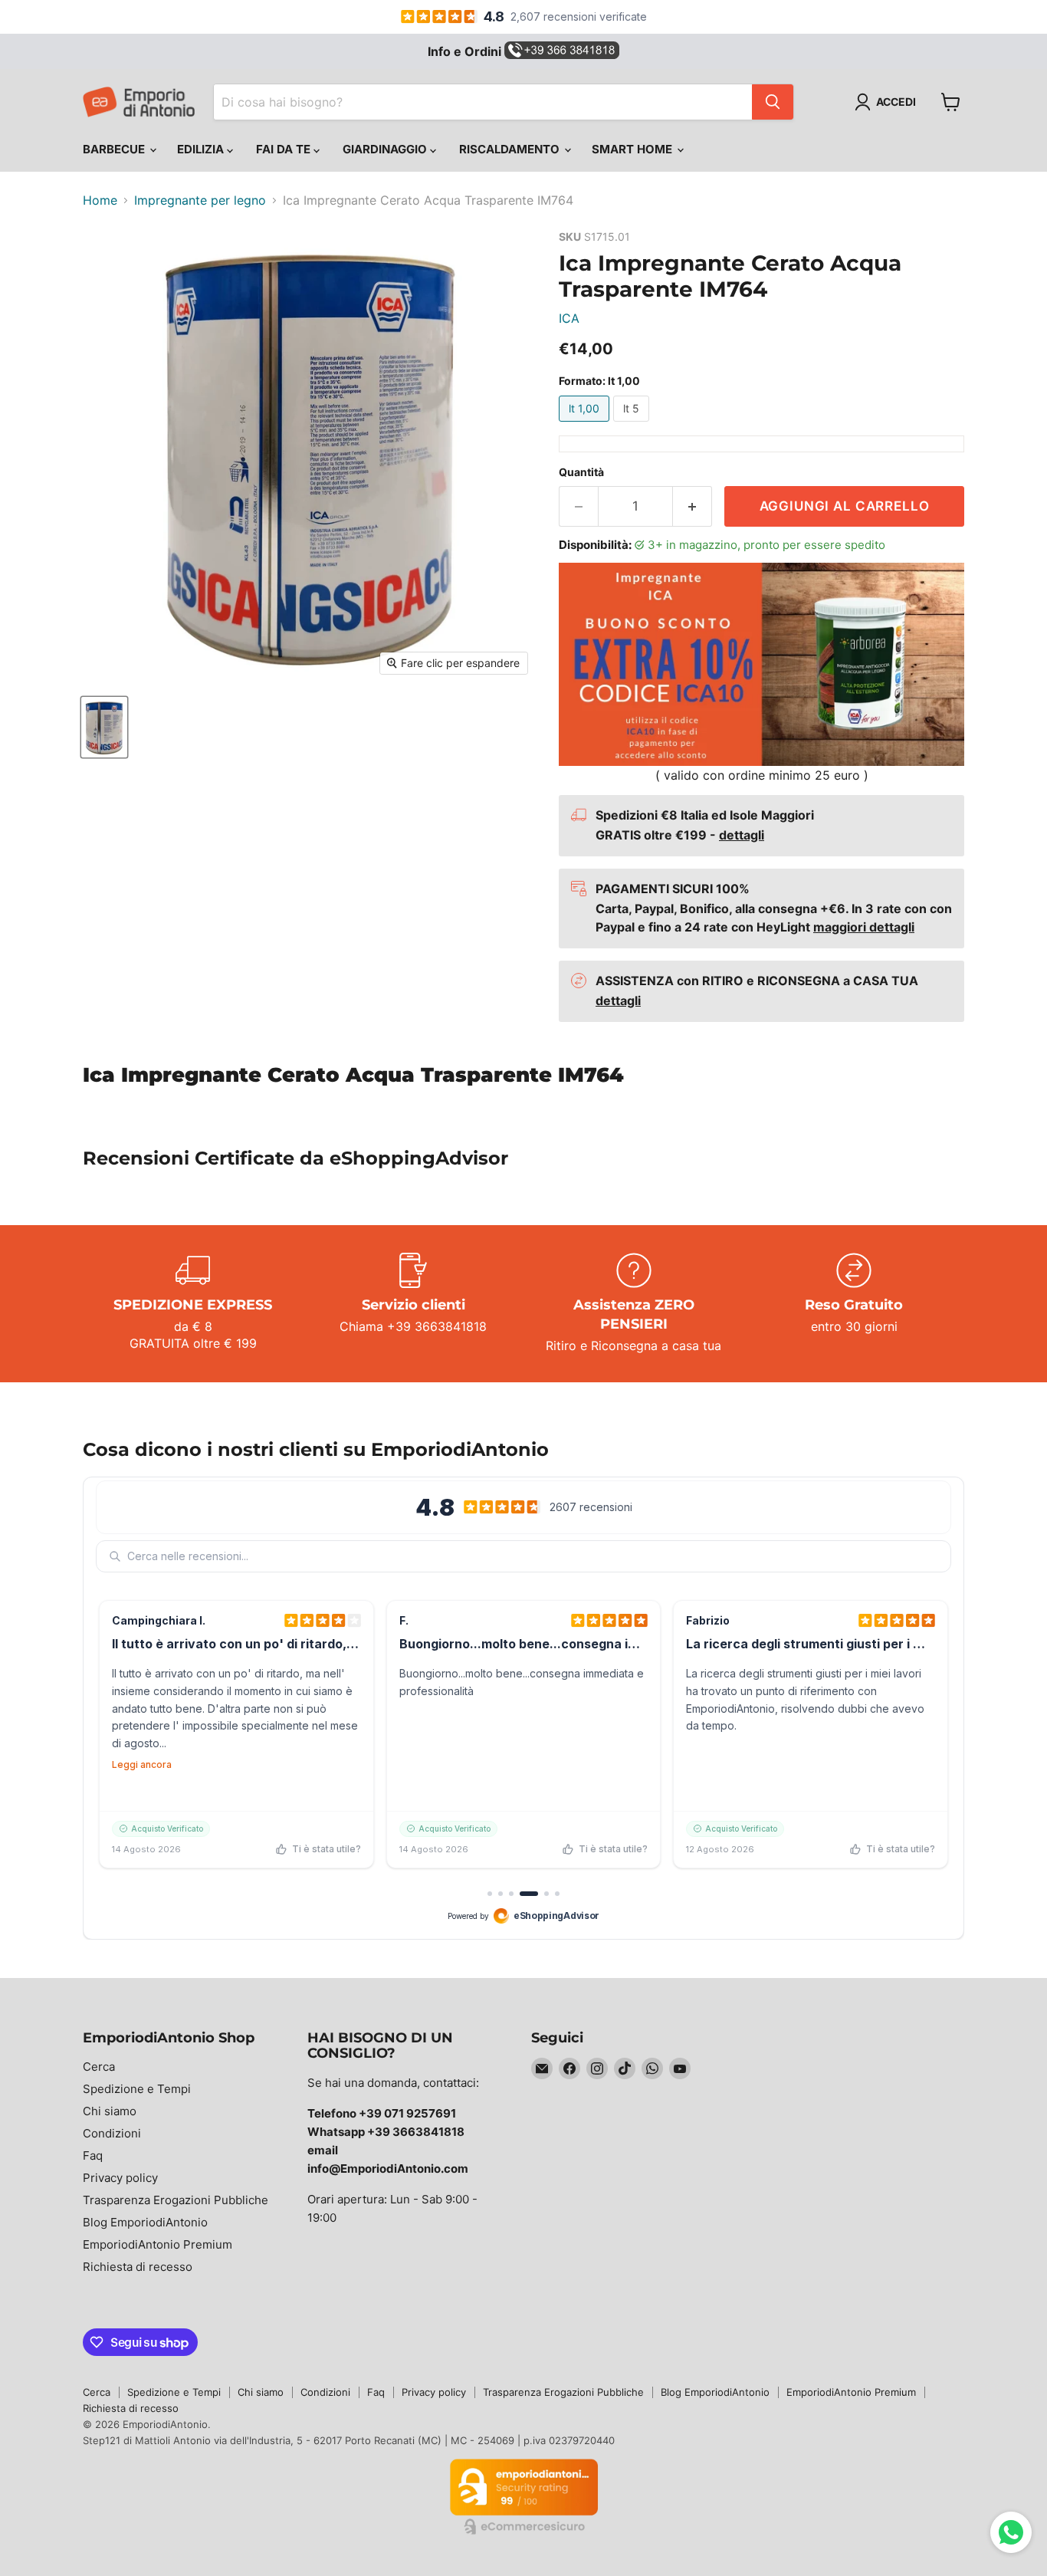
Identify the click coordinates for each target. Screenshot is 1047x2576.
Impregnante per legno (200, 200)
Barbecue (115, 149)
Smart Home (633, 149)
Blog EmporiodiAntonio (145, 2222)
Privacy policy (120, 2178)
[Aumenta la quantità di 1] (693, 507)
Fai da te (285, 149)
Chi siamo (110, 2111)
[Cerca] (773, 102)
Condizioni (112, 2133)
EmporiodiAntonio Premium (158, 2244)
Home (100, 200)
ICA (569, 318)
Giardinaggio (386, 149)
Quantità (581, 472)
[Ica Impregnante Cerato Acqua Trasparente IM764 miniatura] (104, 727)
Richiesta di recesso (138, 2267)
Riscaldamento (511, 149)
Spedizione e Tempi (137, 2089)
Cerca (99, 2067)
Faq (93, 2155)
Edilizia (202, 149)
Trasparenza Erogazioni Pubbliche (176, 2200)
